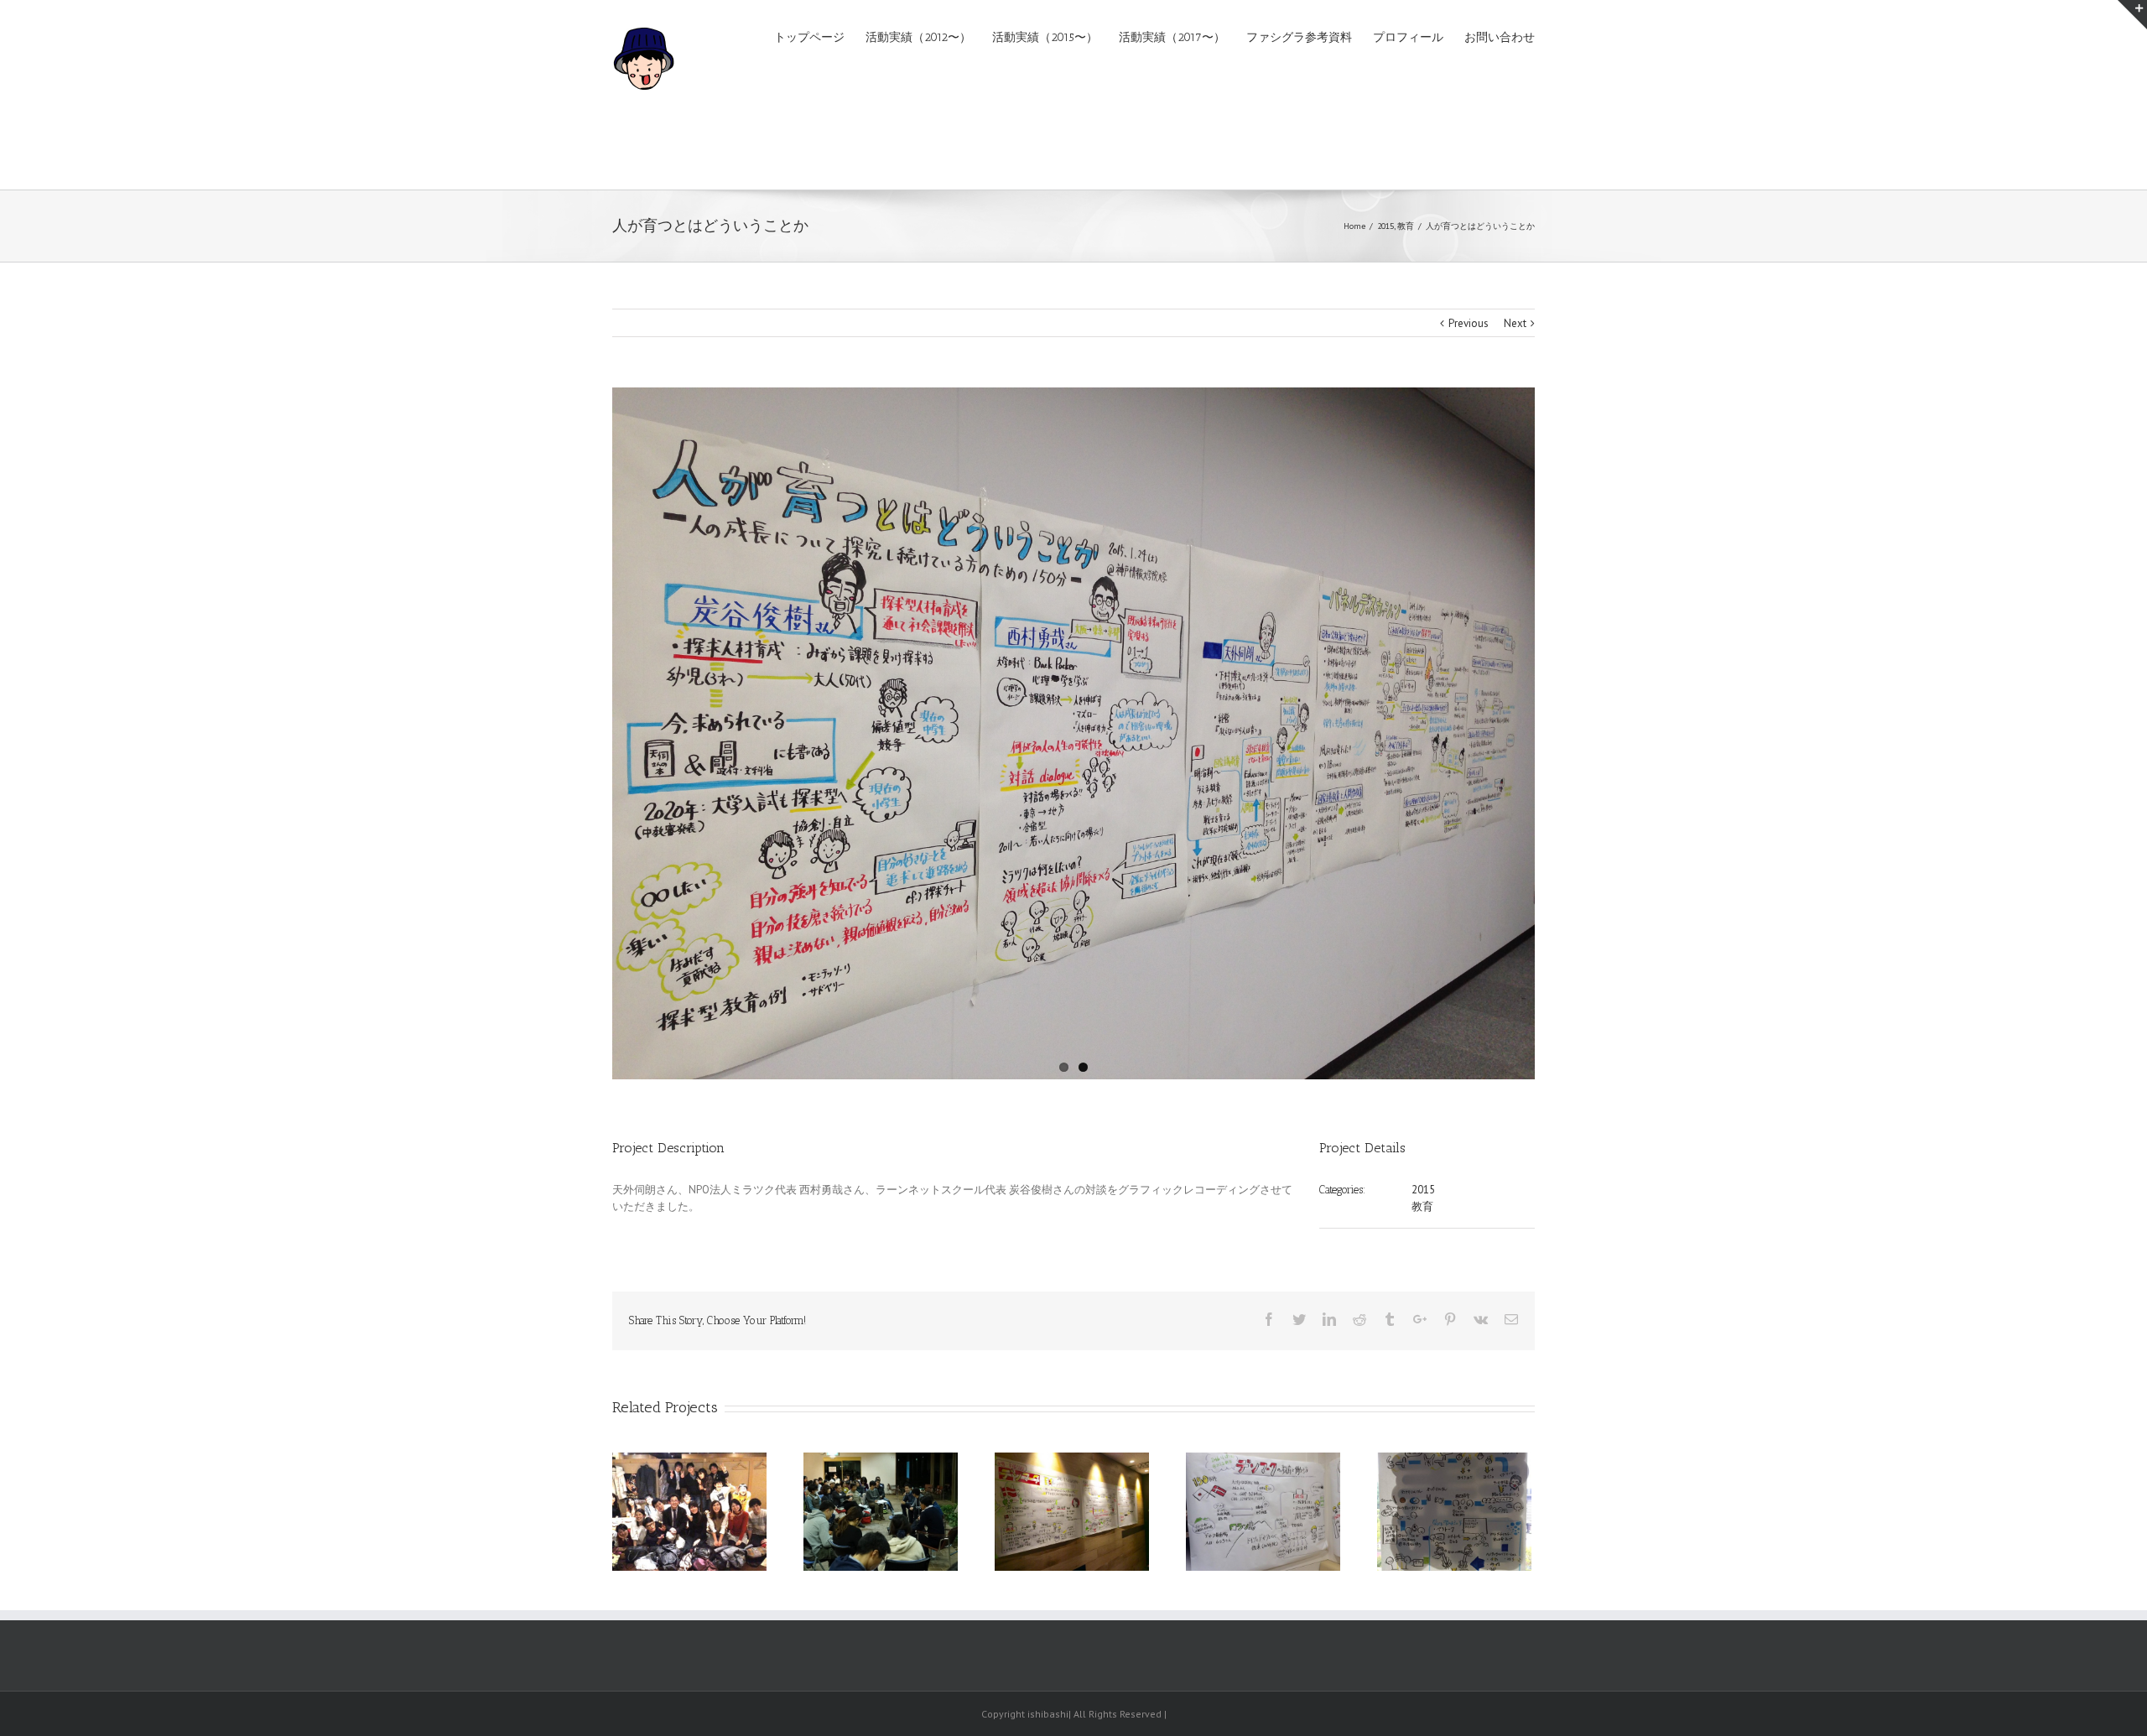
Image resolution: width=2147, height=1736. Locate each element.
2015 (1423, 1190)
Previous (1469, 323)
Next (1515, 323)
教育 (1422, 1206)
